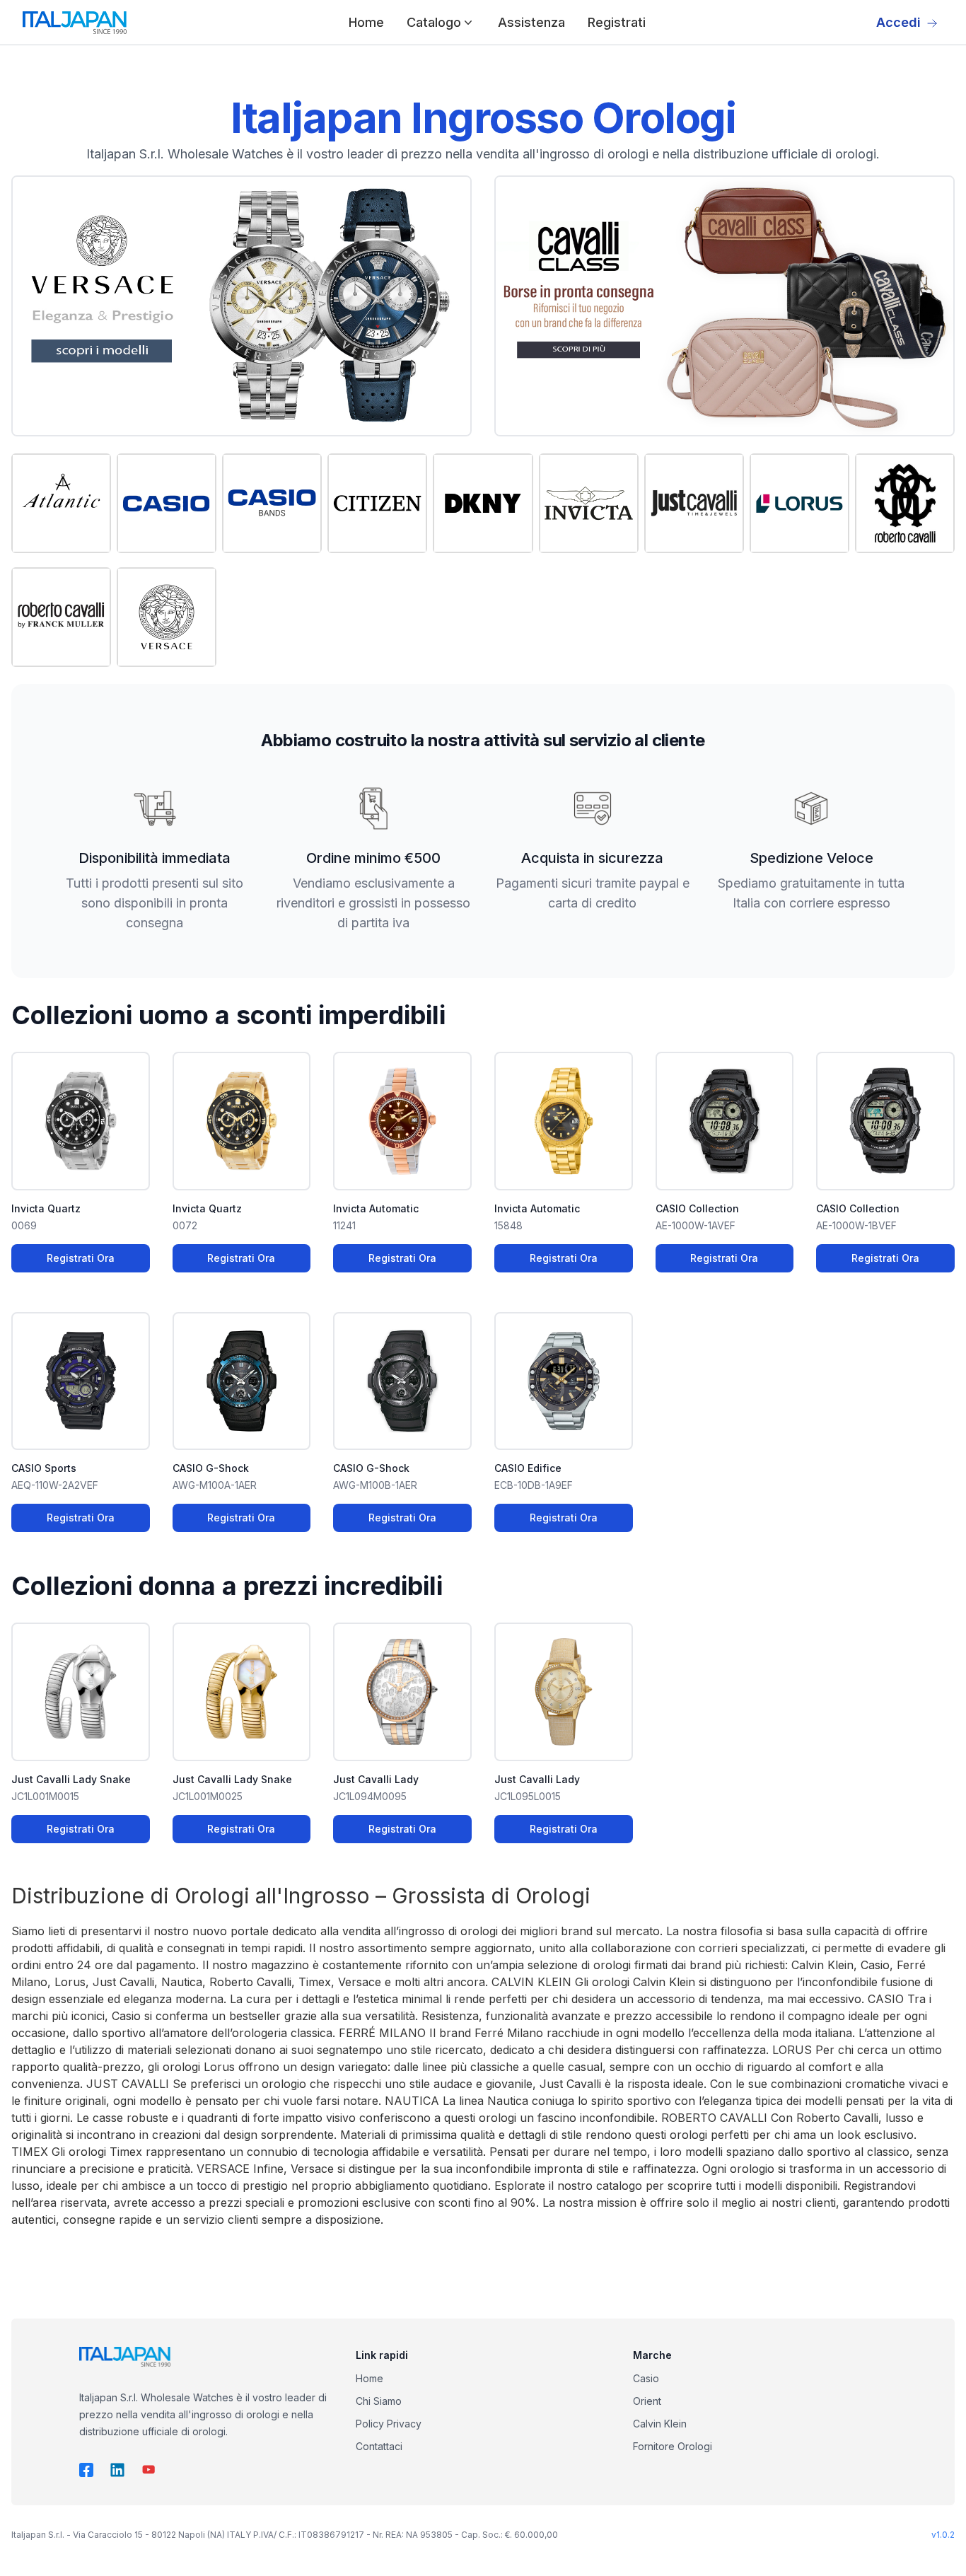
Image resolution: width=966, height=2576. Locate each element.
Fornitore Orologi (673, 2446)
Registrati (617, 22)
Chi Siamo (379, 2401)
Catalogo (434, 22)
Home (366, 22)
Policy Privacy (389, 2424)
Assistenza (531, 22)
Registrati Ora (81, 1258)
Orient (647, 2401)
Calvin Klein (660, 2424)
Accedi (898, 22)
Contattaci (379, 2446)
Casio (646, 2378)
